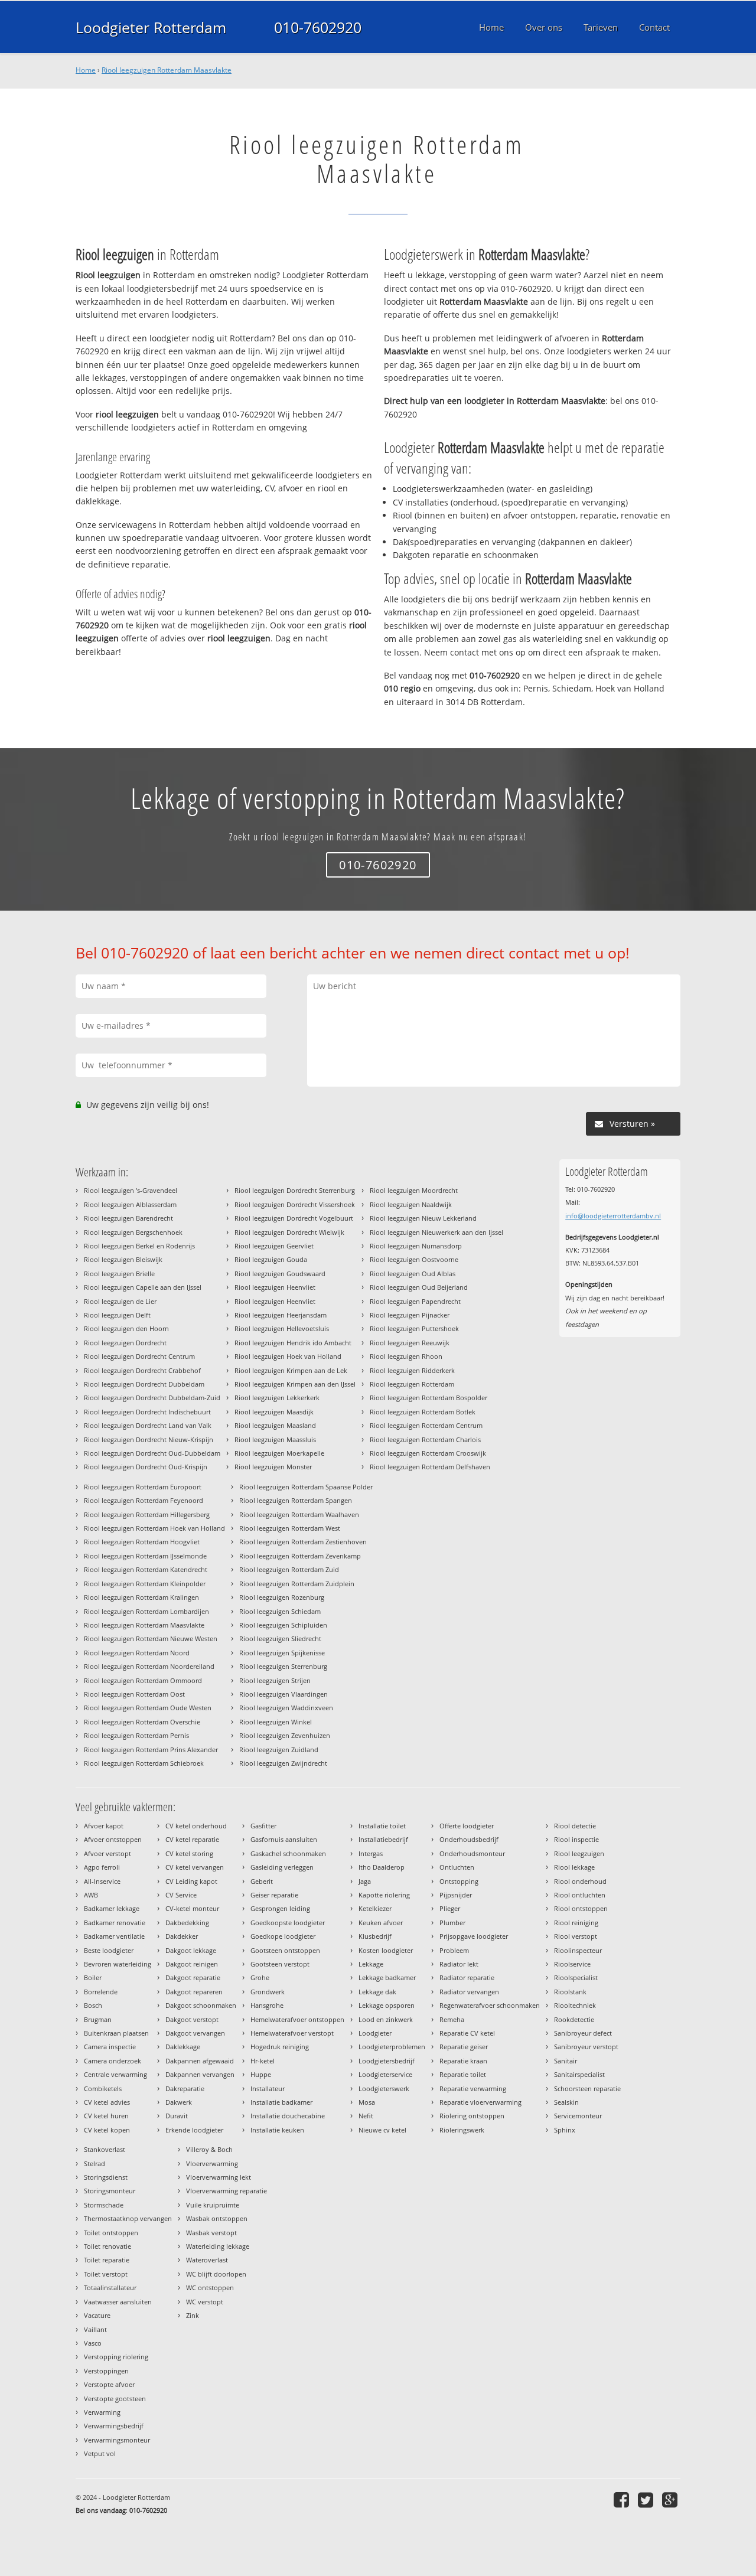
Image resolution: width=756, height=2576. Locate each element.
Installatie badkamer (281, 2102)
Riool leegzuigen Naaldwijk (411, 1204)
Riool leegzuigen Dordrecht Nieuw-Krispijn (149, 1439)
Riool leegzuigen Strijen (275, 1680)
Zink (193, 2315)
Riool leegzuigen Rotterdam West (290, 1528)
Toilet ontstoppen (111, 2233)
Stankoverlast (105, 2149)
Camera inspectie (110, 2047)
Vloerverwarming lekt (219, 2177)
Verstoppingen (106, 2371)
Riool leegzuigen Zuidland (279, 1750)
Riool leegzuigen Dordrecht (125, 1343)
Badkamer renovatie (115, 1923)
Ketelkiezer (375, 1908)
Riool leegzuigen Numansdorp (416, 1246)
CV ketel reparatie (192, 1839)
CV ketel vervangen (195, 1867)
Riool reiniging (576, 1923)
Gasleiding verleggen (282, 1867)
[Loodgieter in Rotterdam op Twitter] (647, 2500)
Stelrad (94, 2163)
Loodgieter (375, 2033)
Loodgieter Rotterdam (151, 27)
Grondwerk (268, 1992)
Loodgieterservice (385, 2074)
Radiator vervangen (469, 1992)
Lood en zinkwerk (386, 2019)
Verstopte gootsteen (115, 2399)
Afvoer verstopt (107, 1853)
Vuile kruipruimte (213, 2205)
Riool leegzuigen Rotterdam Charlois (425, 1439)
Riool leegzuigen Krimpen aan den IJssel (295, 1384)
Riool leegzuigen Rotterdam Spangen (296, 1500)
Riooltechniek (575, 2005)
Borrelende (101, 1992)
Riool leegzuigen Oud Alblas (413, 1274)
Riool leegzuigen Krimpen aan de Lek (291, 1370)
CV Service (181, 1895)
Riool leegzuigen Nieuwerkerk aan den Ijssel (436, 1232)
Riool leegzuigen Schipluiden (283, 1625)
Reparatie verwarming (473, 2088)
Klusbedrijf (375, 1936)
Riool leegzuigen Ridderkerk (412, 1370)
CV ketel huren (106, 2116)
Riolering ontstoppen (472, 2116)
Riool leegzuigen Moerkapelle (279, 1453)
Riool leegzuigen (579, 1853)
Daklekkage (183, 2047)
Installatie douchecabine (288, 2116)
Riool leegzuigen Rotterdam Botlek (423, 1412)
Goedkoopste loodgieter (288, 1923)
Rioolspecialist (576, 1977)
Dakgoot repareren (194, 1992)
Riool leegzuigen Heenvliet (275, 1287)
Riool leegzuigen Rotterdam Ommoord (143, 1680)
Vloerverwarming (212, 2163)
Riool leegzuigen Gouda (271, 1259)
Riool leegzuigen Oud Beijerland (419, 1287)
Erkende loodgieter (194, 2130)
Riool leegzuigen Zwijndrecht (283, 1763)
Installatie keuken (277, 2130)
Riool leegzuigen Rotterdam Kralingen (141, 1597)
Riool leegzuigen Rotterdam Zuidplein (297, 1584)
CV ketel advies (107, 2102)
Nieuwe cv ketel (382, 2130)
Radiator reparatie (467, 1977)
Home (86, 70)
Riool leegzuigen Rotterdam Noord (137, 1653)
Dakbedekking (187, 1923)
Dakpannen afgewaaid (200, 2061)
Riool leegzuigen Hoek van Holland (288, 1356)
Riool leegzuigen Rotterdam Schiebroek (144, 1763)
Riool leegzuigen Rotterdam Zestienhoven (303, 1542)
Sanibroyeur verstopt (586, 2047)
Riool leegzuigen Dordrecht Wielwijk (289, 1232)
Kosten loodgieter (386, 1950)
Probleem (454, 1950)
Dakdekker (182, 1936)
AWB (91, 1895)
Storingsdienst (106, 2177)
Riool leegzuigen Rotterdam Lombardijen (146, 1611)
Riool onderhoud (580, 1881)
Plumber (452, 1923)
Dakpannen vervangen (200, 2074)
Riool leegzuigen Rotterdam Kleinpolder (145, 1584)
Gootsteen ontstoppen (285, 1950)
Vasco (93, 2343)
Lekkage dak (377, 1992)
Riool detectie (575, 1826)
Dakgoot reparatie (193, 1977)
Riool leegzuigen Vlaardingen (283, 1694)
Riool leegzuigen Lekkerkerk (277, 1398)
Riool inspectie (576, 1839)
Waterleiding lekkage (218, 2246)
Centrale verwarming (115, 2074)
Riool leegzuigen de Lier (120, 1301)
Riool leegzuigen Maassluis (275, 1439)
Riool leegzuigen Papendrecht (415, 1301)
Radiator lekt (459, 1964)
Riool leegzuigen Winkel (276, 1722)
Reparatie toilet (463, 2074)
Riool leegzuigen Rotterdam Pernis (136, 1735)
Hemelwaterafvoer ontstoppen (297, 2019)
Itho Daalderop (382, 1867)
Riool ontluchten (580, 1895)
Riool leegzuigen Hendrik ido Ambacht (293, 1343)
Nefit (366, 2116)
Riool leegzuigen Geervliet (274, 1246)
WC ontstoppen (210, 2288)
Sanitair (566, 2061)
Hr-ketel (263, 2061)
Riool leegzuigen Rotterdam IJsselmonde (145, 1556)
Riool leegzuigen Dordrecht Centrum (139, 1356)
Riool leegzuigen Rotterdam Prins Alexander (151, 1750)
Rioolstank (570, 1992)
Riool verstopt (576, 1936)
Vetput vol (100, 2453)
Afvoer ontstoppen (113, 1839)
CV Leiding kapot (191, 1881)
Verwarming (102, 2412)
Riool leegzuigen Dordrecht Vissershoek (295, 1204)
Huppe (261, 2074)
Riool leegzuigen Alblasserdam (130, 1204)
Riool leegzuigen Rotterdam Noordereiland (149, 1666)
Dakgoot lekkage (191, 1950)
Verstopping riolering (116, 2357)
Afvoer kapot (104, 1826)
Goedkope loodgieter (283, 1936)
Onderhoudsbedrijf (469, 1839)
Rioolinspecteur (578, 1950)
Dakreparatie (185, 2088)
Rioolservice (572, 1964)
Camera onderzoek (113, 2061)
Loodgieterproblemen (392, 2047)
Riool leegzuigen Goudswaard (280, 1274)
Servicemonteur (578, 2116)
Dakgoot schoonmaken (201, 2005)
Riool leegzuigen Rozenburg (282, 1597)
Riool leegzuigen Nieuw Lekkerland (423, 1218)
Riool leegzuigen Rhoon (406, 1356)
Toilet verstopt (106, 2274)
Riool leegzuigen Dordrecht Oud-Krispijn (146, 1467)
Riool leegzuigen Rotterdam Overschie (142, 1722)
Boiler (93, 1977)
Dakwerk (179, 2102)
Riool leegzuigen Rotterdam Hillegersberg (147, 1514)
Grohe (260, 1977)
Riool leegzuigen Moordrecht (414, 1190)
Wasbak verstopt (211, 2233)
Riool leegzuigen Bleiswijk (123, 1259)
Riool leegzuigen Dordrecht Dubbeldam (144, 1384)
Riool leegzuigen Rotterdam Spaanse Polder (306, 1487)
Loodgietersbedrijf (387, 2061)
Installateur (268, 2088)
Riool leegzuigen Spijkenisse (282, 1653)
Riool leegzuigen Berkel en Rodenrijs (139, 1246)
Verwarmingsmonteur (117, 2440)
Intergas (371, 1853)
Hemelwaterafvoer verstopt (292, 2033)
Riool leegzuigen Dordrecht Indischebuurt (147, 1412)
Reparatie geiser (464, 2047)
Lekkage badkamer (387, 1977)
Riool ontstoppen (581, 1908)
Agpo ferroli (102, 1867)
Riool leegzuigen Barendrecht (128, 1218)
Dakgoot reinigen (192, 1964)
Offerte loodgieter (467, 1826)
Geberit (262, 1881)
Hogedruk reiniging (280, 2047)
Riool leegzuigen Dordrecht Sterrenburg (295, 1190)
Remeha (452, 2019)
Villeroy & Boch (209, 2149)
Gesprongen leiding (280, 1908)
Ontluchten (457, 1867)
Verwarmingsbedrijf (114, 2426)
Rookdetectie (574, 2019)
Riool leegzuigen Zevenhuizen (285, 1735)
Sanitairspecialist (579, 2074)
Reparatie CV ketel (467, 2033)
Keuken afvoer (381, 1923)
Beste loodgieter (109, 1950)
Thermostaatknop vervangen (128, 2218)
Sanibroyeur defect (583, 2033)
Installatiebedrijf (383, 1839)
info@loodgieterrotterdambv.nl (613, 1216)
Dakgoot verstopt (192, 2019)
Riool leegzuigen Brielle (119, 1274)
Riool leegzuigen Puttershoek (414, 1328)
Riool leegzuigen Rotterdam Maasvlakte (167, 70)
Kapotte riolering (384, 1895)
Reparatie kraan (463, 2061)
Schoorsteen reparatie (587, 2088)
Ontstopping (459, 1881)
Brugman (98, 2019)
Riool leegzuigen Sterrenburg (283, 1666)
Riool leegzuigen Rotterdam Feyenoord (144, 1500)
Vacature (97, 2315)
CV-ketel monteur (192, 1908)
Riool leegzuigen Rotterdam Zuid (289, 1569)
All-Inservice (102, 1881)
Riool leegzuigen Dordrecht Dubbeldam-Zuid (152, 1398)
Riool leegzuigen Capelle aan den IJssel (143, 1287)
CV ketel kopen (107, 2130)
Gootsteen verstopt (280, 1964)
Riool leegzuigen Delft (117, 1315)
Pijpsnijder (456, 1895)
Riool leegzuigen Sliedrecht (280, 1638)
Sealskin (566, 2102)
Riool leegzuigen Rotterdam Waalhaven (299, 1514)
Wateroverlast (207, 2260)
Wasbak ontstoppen (217, 2218)
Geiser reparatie (274, 1895)
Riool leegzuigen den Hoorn (126, 1328)
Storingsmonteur (110, 2191)
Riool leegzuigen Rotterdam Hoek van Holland (154, 1528)
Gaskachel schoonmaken (288, 1853)
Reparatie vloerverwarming (480, 2102)
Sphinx (565, 2130)
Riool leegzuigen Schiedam (280, 1611)
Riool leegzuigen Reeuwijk (410, 1343)
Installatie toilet (382, 1826)
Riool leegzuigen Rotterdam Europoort (143, 1487)
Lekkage (371, 1964)
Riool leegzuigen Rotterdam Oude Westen (148, 1708)
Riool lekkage (574, 1867)
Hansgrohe (267, 2005)
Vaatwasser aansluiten (118, 2302)
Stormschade (104, 2205)
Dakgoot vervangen (195, 2033)
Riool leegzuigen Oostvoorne (414, 1259)
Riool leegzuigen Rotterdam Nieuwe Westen (151, 1638)
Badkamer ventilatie (114, 1936)
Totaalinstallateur (110, 2288)
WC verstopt (205, 2302)
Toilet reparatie (107, 2260)
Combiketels (103, 2088)
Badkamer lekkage (112, 1908)
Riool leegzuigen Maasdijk (274, 1412)
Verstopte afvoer (109, 2384)
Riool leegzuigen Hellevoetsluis (282, 1328)
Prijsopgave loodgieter (474, 1936)
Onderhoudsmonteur (472, 1853)
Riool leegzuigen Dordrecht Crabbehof (142, 1370)
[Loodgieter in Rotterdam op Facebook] (623, 2500)
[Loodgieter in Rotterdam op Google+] (671, 2500)
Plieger (450, 1908)
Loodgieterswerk (384, 2088)
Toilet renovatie (107, 2246)
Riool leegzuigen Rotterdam (412, 1384)
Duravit (177, 2116)
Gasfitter (263, 1826)
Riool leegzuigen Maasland (275, 1425)
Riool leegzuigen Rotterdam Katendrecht (146, 1569)
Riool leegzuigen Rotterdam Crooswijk (428, 1453)
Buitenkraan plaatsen (116, 2033)
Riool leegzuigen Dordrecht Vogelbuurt (294, 1218)
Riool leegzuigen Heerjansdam (281, 1315)
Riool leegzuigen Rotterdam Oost (134, 1694)
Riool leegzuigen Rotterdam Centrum (426, 1425)
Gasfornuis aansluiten (284, 1839)
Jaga (365, 1881)
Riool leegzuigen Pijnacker (410, 1315)
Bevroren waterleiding (118, 1964)
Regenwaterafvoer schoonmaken (490, 2005)
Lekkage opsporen (387, 2005)
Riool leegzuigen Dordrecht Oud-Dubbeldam (152, 1453)
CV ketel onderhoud (196, 1826)
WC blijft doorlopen (216, 2274)
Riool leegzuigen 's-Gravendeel (131, 1190)
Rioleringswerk (462, 2130)
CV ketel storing (189, 1853)
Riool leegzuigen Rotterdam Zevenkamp (300, 1556)
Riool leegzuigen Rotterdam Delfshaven (430, 1467)
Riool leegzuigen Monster (273, 1467)
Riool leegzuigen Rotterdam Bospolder (428, 1398)
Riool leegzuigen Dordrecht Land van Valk (148, 1425)
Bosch (93, 2005)
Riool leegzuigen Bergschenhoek (133, 1232)
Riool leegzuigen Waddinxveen (286, 1708)
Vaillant (95, 2329)
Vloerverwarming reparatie (227, 2191)
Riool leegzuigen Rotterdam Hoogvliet (142, 1542)
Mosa (367, 2102)
